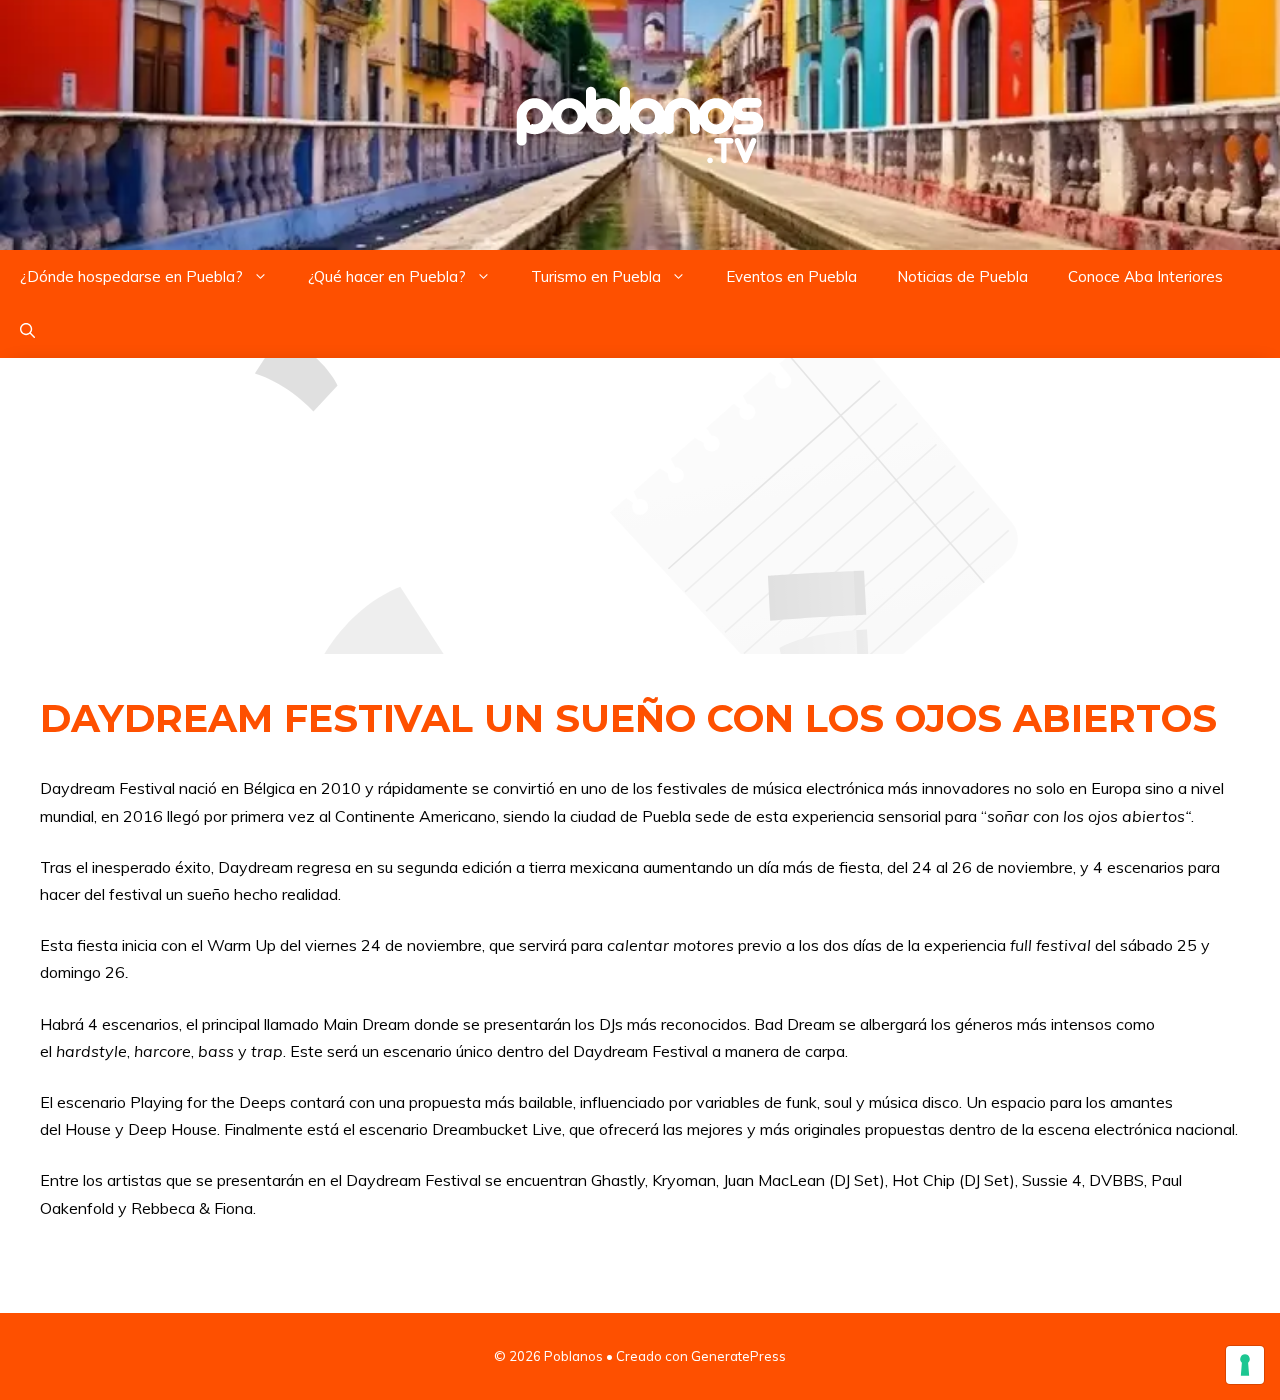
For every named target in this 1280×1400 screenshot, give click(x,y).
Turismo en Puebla (596, 276)
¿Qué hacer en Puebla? (387, 276)
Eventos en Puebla (791, 276)
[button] (27, 331)
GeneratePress (738, 1356)
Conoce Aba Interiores (1145, 276)
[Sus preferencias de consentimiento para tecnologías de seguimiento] (1245, 1365)
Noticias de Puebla (962, 276)
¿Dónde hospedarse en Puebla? (131, 276)
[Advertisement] (640, 506)
